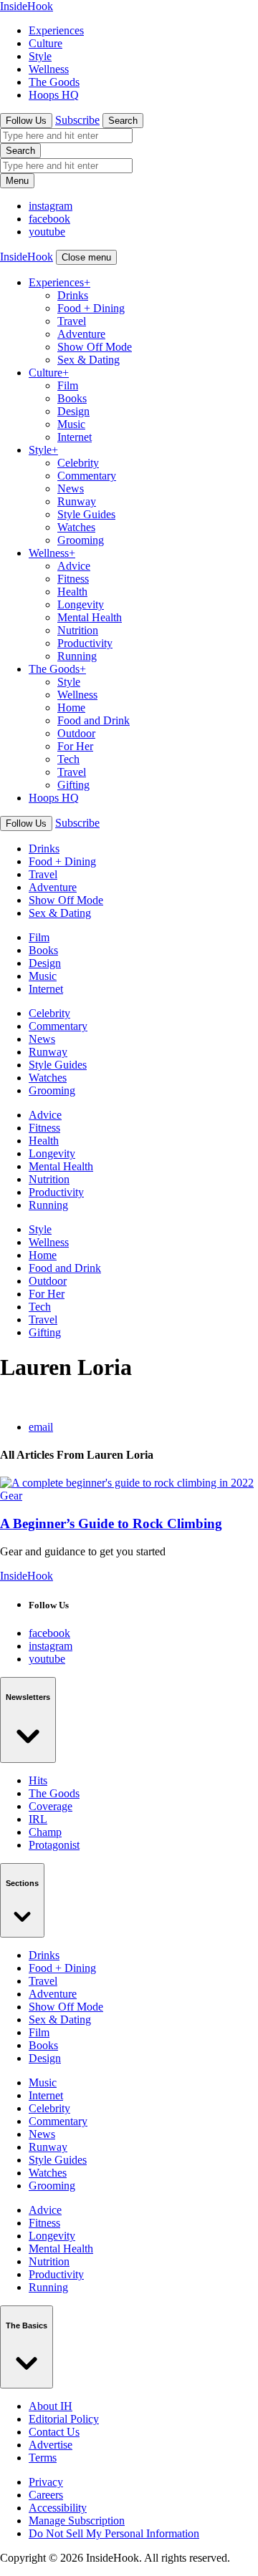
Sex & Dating (89, 360)
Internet (75, 437)
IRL (38, 1819)
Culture (46, 43)
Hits (38, 1780)
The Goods (54, 82)
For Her (75, 746)
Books (72, 398)
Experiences (56, 30)
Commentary (87, 476)
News (71, 489)
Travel (72, 321)
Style (40, 56)
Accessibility (58, 2508)
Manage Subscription (77, 2521)
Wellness (49, 69)
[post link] (127, 1483)
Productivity (85, 643)
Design (73, 411)
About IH (51, 2406)
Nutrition (78, 630)
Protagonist (54, 1845)
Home (71, 708)
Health (72, 592)
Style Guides (86, 514)
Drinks (73, 295)
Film (68, 385)
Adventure (81, 334)
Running (77, 656)
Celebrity (78, 463)
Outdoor (76, 733)
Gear (11, 1496)
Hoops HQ (54, 95)
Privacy (46, 2482)
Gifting (73, 785)
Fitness (73, 579)
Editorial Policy (64, 2419)
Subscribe (77, 120)
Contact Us (54, 2432)
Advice (74, 566)
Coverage (51, 1806)
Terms (43, 2458)
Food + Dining (91, 308)
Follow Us (26, 121)
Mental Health (90, 617)
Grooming (81, 540)
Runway (77, 501)
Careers (46, 2495)
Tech (68, 759)
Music (71, 424)
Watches (76, 527)
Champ (45, 1832)
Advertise (51, 2445)
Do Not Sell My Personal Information (114, 2533)
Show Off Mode (95, 347)
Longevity (81, 604)
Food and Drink (94, 720)
